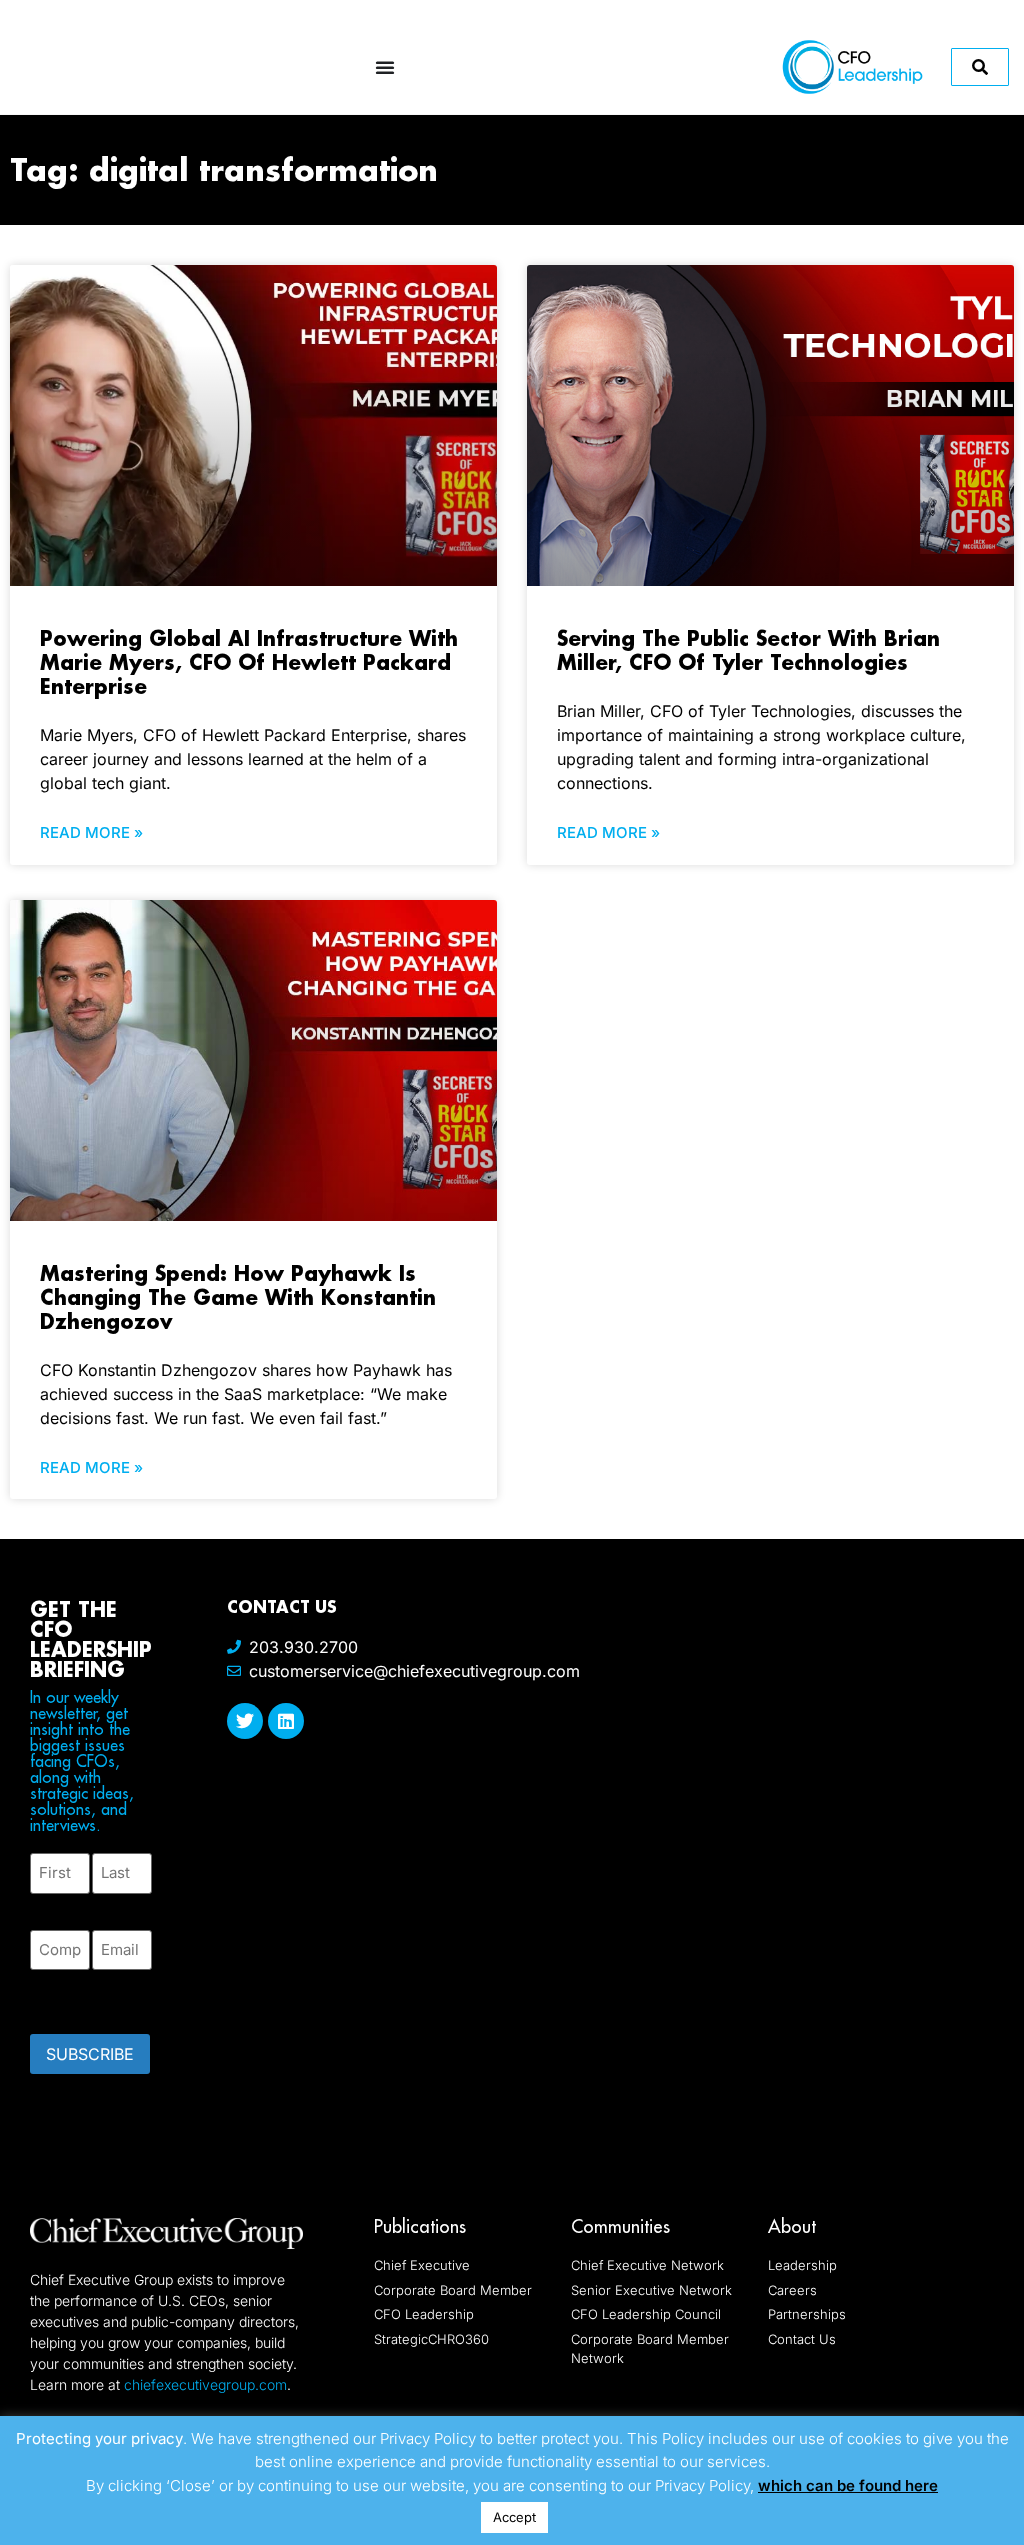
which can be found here (848, 2485)
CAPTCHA (70, 1996)
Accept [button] (514, 2517)
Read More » (91, 832)
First (46, 1905)
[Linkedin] (286, 1721)
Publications (420, 2226)
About (792, 2226)
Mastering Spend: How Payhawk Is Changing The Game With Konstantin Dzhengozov (238, 1297)
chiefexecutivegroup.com (205, 2384)
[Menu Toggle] (385, 67)
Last (106, 1905)
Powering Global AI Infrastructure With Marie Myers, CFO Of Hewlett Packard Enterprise (249, 662)
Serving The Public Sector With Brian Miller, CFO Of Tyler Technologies (748, 650)
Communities (620, 2226)
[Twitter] (245, 1721)
